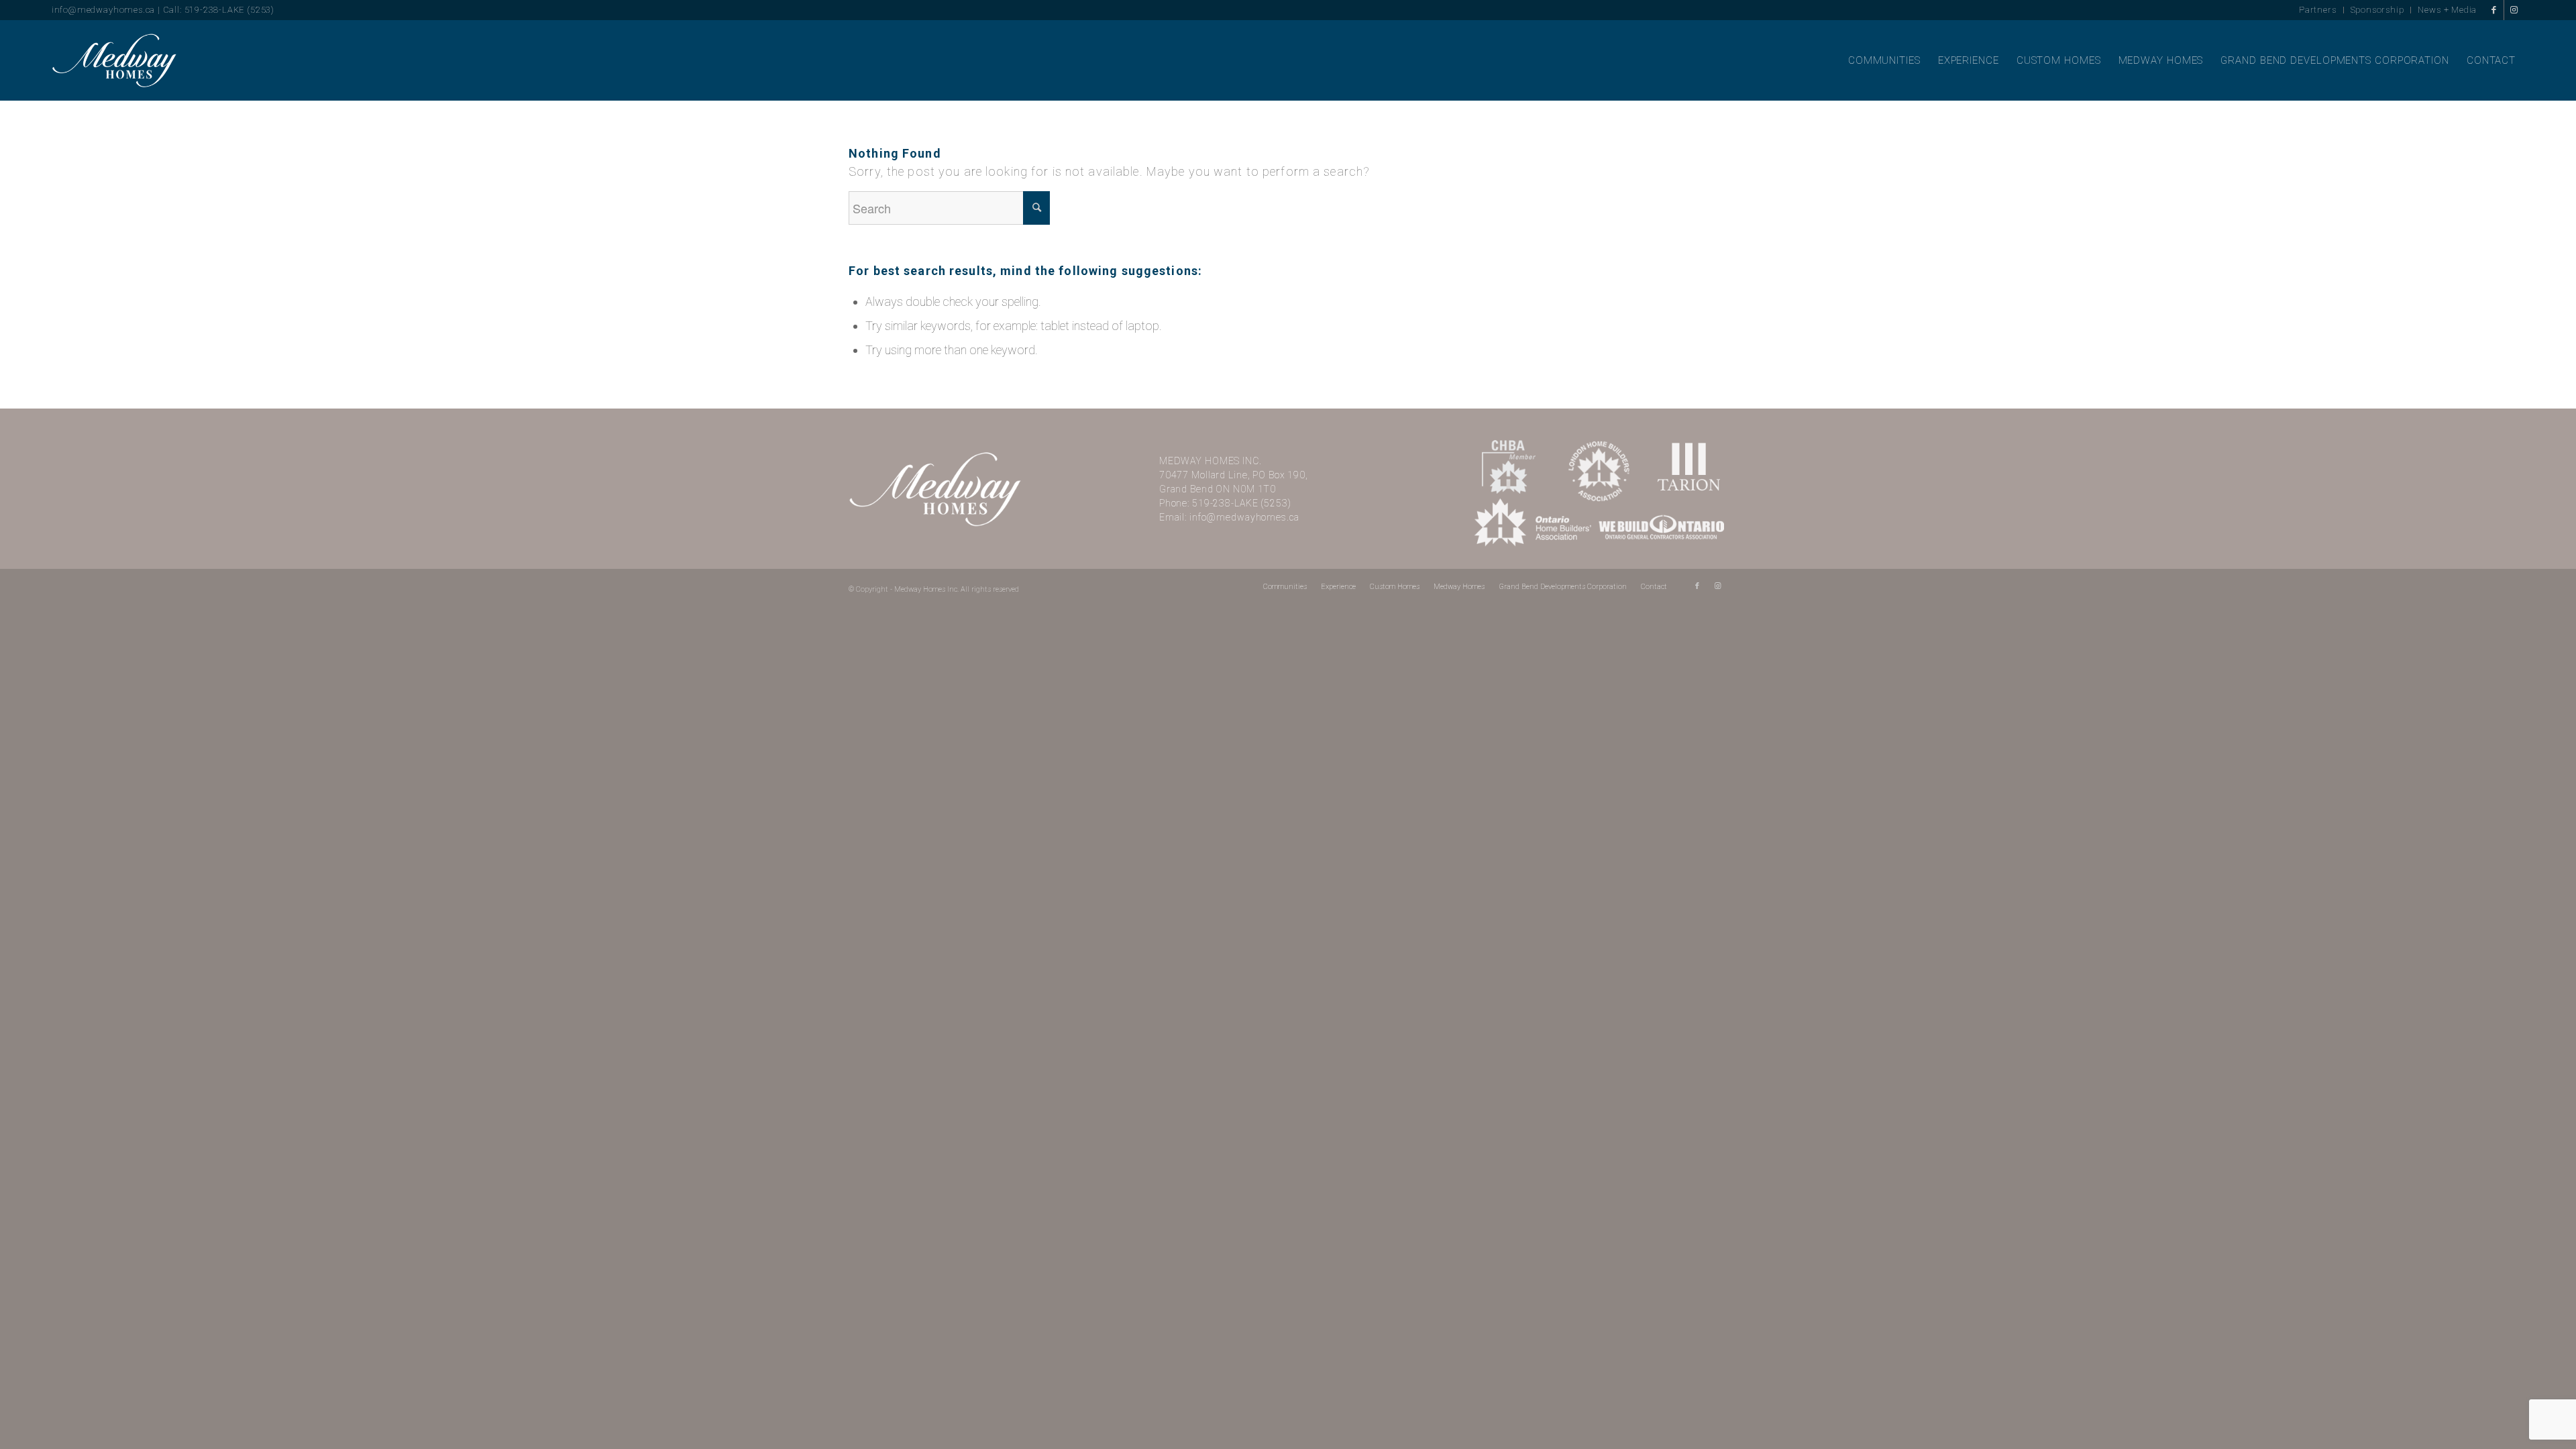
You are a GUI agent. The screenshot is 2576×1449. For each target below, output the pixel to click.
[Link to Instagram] (2514, 10)
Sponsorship (2377, 10)
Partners (2318, 10)
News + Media (2447, 10)
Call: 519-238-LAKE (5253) (219, 10)
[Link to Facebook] (2494, 10)
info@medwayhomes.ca (103, 10)
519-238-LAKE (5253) (1242, 503)
